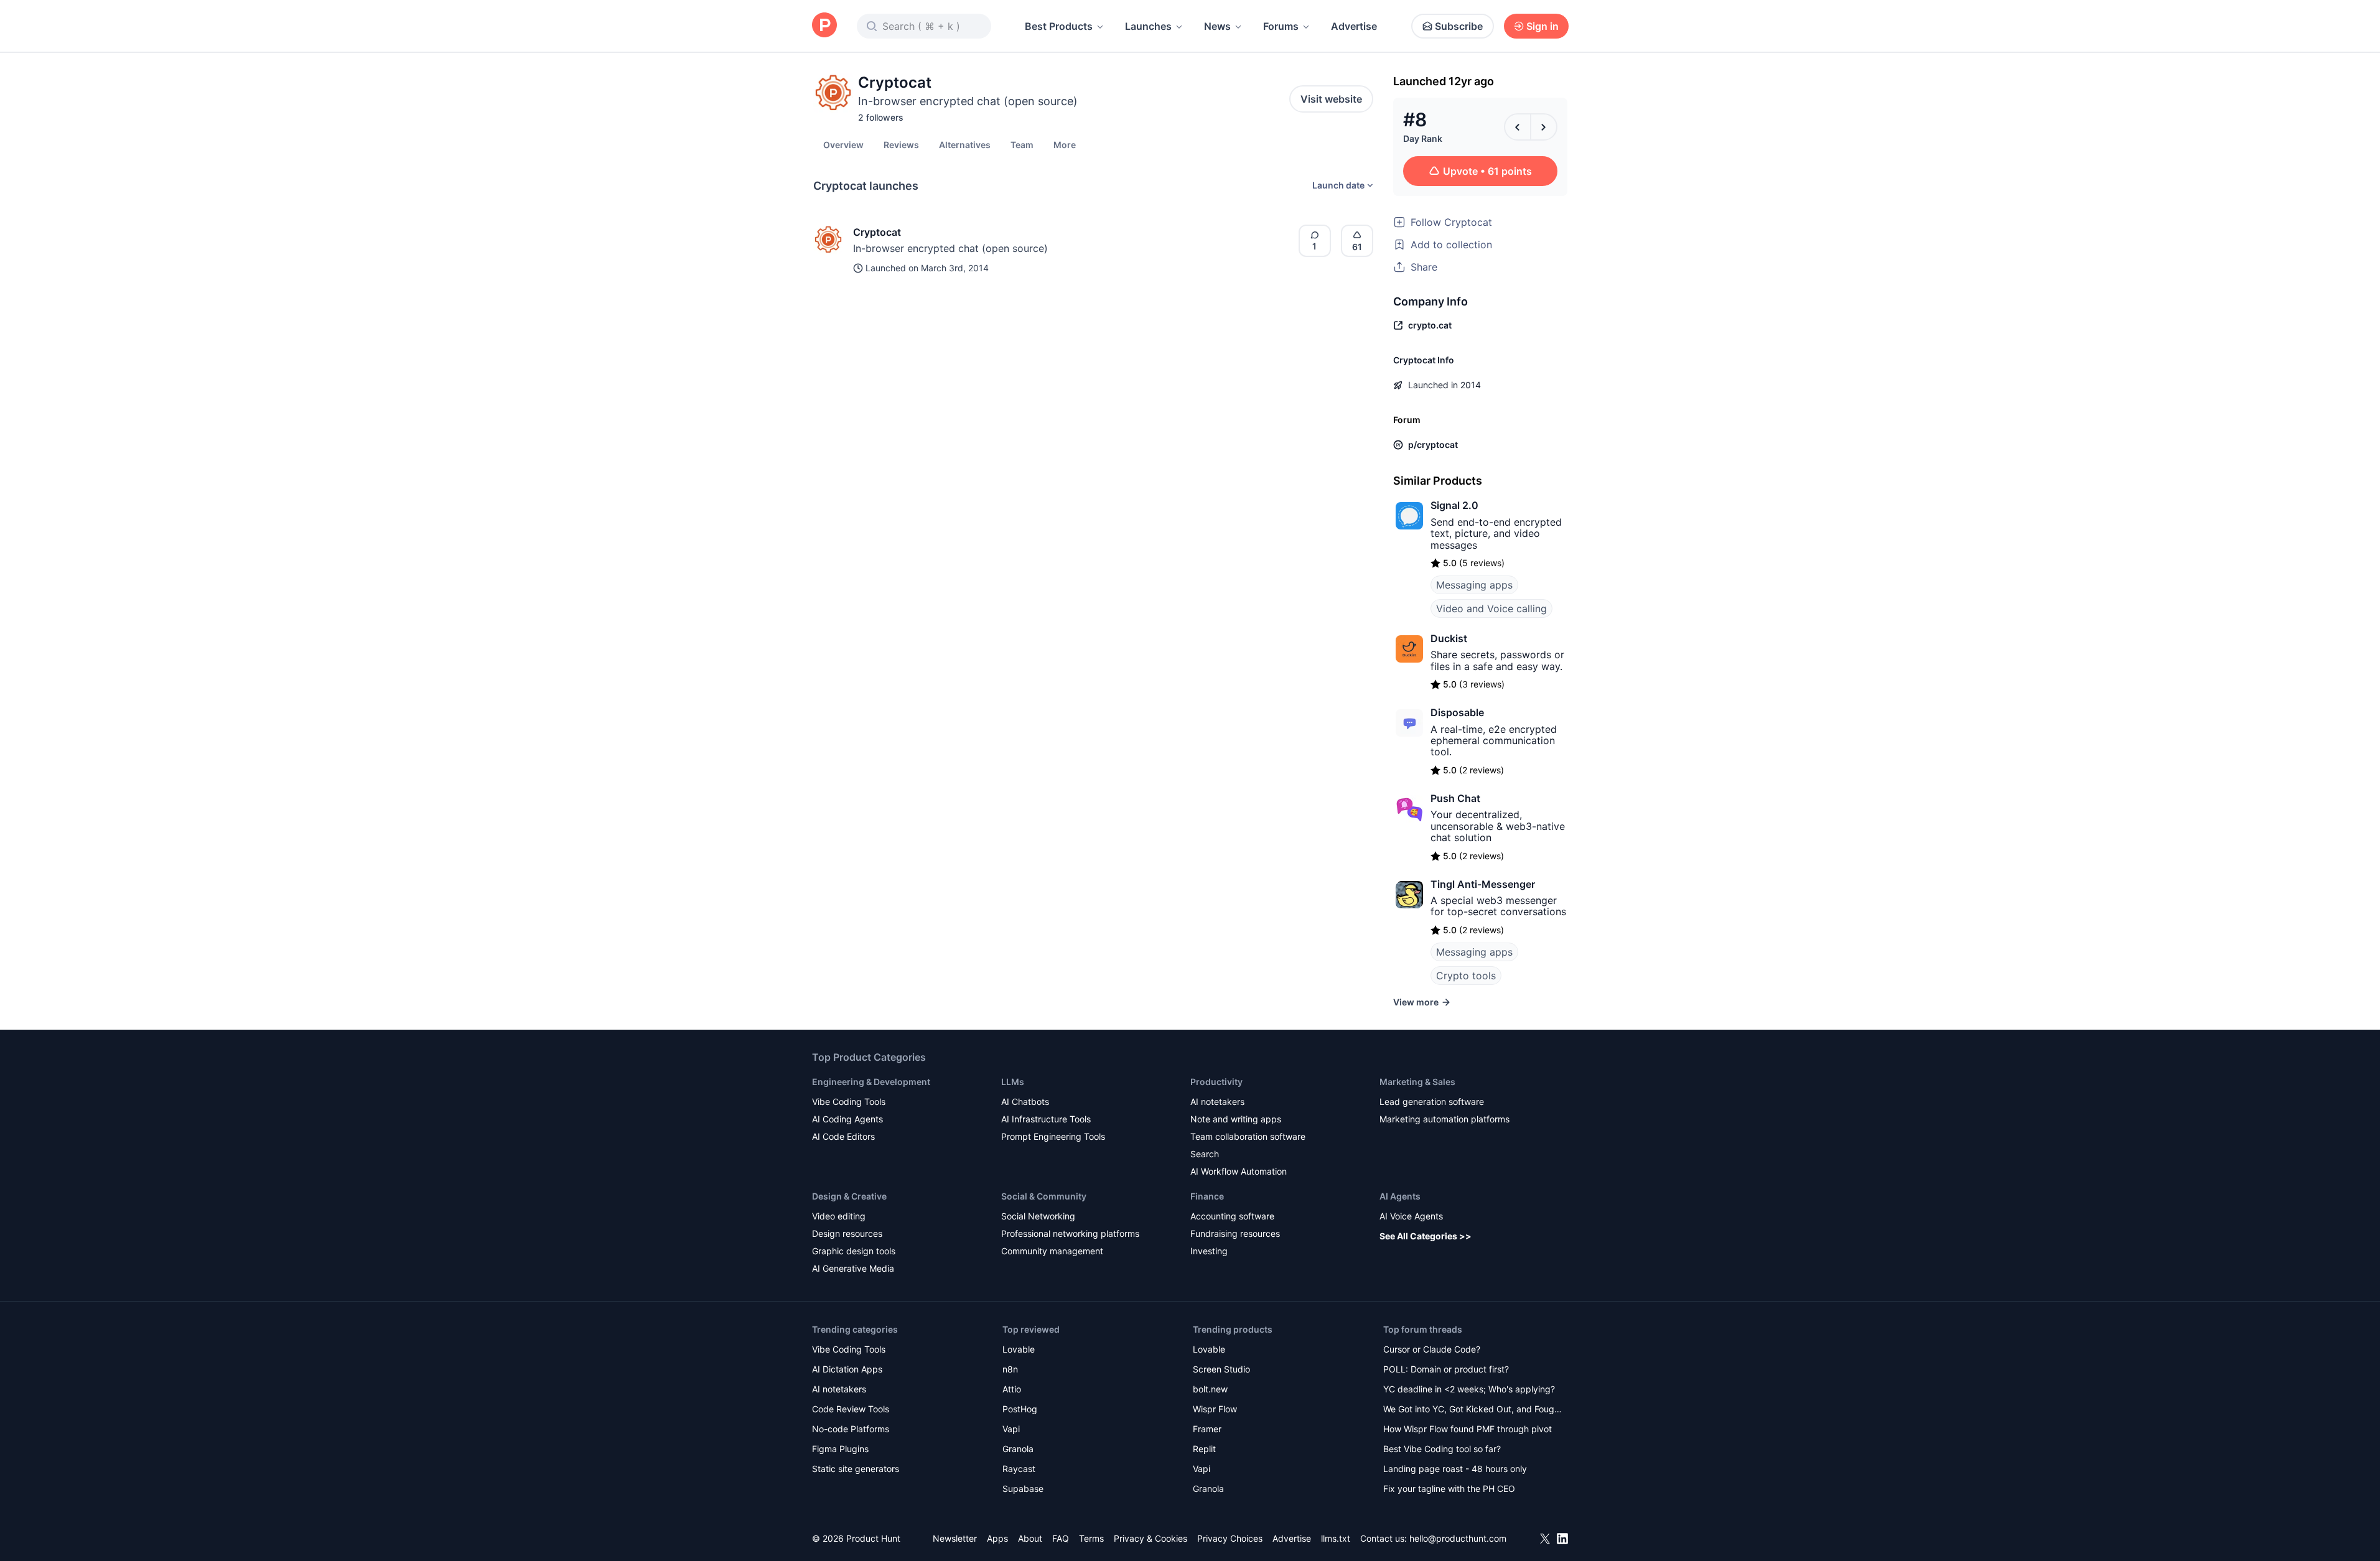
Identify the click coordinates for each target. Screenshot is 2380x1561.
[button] (1065, 144)
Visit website (1331, 99)
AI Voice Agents (1411, 1216)
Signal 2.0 (1454, 505)
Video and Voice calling (1491, 608)
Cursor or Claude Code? (1432, 1349)
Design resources (847, 1233)
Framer (1207, 1429)
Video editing (839, 1216)
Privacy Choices (1230, 1538)
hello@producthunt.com (1458, 1538)
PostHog (1020, 1409)
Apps (997, 1538)
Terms (1091, 1538)
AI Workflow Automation (1239, 1171)
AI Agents (1400, 1196)
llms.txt (1336, 1538)
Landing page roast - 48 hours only (1455, 1469)
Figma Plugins (840, 1449)
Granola (1018, 1449)
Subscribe (1459, 26)
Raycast (1019, 1469)
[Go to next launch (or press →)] (1544, 127)
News (1217, 26)
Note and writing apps (1236, 1119)
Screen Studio (1221, 1369)
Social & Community (1044, 1196)
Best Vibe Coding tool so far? (1442, 1449)
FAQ (1061, 1538)
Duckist (1449, 638)
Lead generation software (1432, 1102)
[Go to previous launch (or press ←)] (1518, 127)
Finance (1207, 1196)
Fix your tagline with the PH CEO (1449, 1489)
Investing (1209, 1251)
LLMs (1013, 1082)
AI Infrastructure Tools (1046, 1119)
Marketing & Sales (1417, 1082)
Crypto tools (1466, 976)
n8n (1010, 1369)
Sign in (1542, 26)
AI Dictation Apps (847, 1369)
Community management (1052, 1251)
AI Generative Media (853, 1268)
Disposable (1457, 712)
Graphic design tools (854, 1251)
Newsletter (955, 1538)
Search (1205, 1154)
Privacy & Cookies (1150, 1538)
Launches (1148, 26)
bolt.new (1210, 1389)
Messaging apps (1474, 585)
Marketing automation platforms (1444, 1119)
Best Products (1059, 26)
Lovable (1019, 1349)
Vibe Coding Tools (849, 1102)
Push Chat (1455, 798)
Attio (1012, 1389)
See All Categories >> (1426, 1236)
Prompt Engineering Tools (1053, 1136)
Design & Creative (849, 1196)
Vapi (1011, 1429)
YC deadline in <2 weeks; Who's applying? (1469, 1389)
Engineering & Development (871, 1082)
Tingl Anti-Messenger (1483, 884)
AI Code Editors (843, 1136)
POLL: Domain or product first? (1446, 1369)
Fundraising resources (1235, 1233)
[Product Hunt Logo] (824, 26)
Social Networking (1038, 1216)
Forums (1281, 26)
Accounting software (1232, 1216)
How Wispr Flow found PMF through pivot (1468, 1429)
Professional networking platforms (1070, 1233)
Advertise (1354, 26)
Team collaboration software (1248, 1136)
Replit (1204, 1449)
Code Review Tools (851, 1409)
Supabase (1023, 1489)
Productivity (1216, 1082)
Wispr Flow (1215, 1409)
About (1030, 1538)
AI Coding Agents (847, 1119)
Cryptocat (877, 232)
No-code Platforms (851, 1429)
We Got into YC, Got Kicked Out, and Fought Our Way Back (1473, 1410)
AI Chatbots (1025, 1102)
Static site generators (856, 1469)
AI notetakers (1217, 1102)
